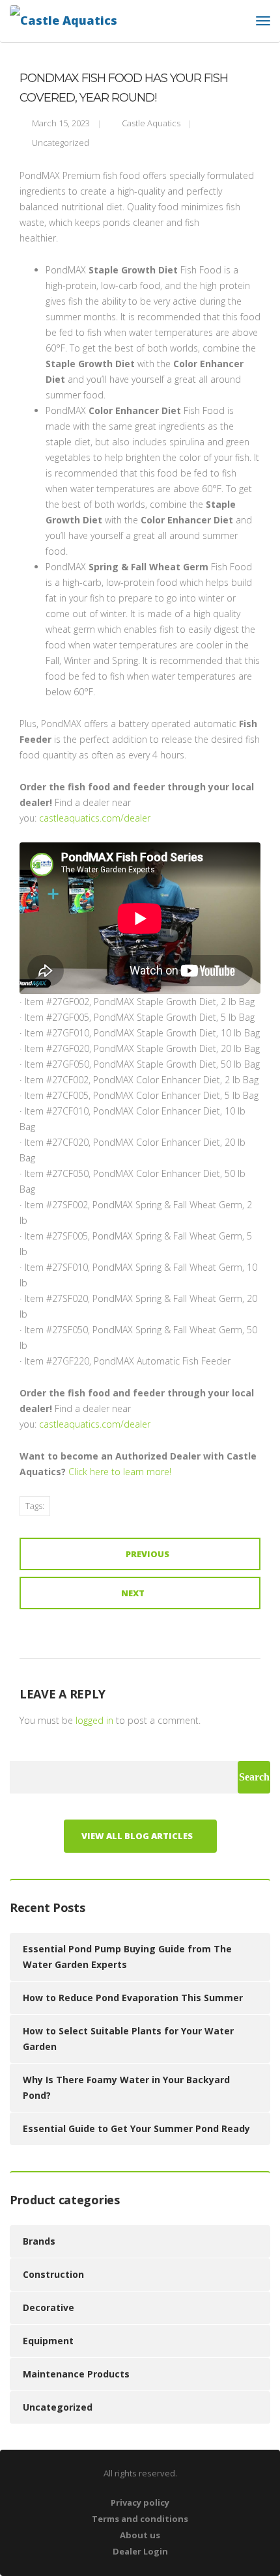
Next (133, 1593)
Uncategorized (61, 143)
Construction (53, 2274)
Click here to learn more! (120, 1472)
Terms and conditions (140, 2519)
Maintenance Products (76, 2374)
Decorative (49, 2307)
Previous (147, 1554)
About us (140, 2535)
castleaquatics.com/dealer (95, 818)
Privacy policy (140, 2502)
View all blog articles (137, 1836)
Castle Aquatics (151, 123)
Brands (39, 2241)
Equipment (48, 2341)
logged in (94, 1720)
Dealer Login (140, 2551)
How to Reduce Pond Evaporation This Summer (133, 1998)
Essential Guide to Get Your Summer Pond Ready (136, 2128)
